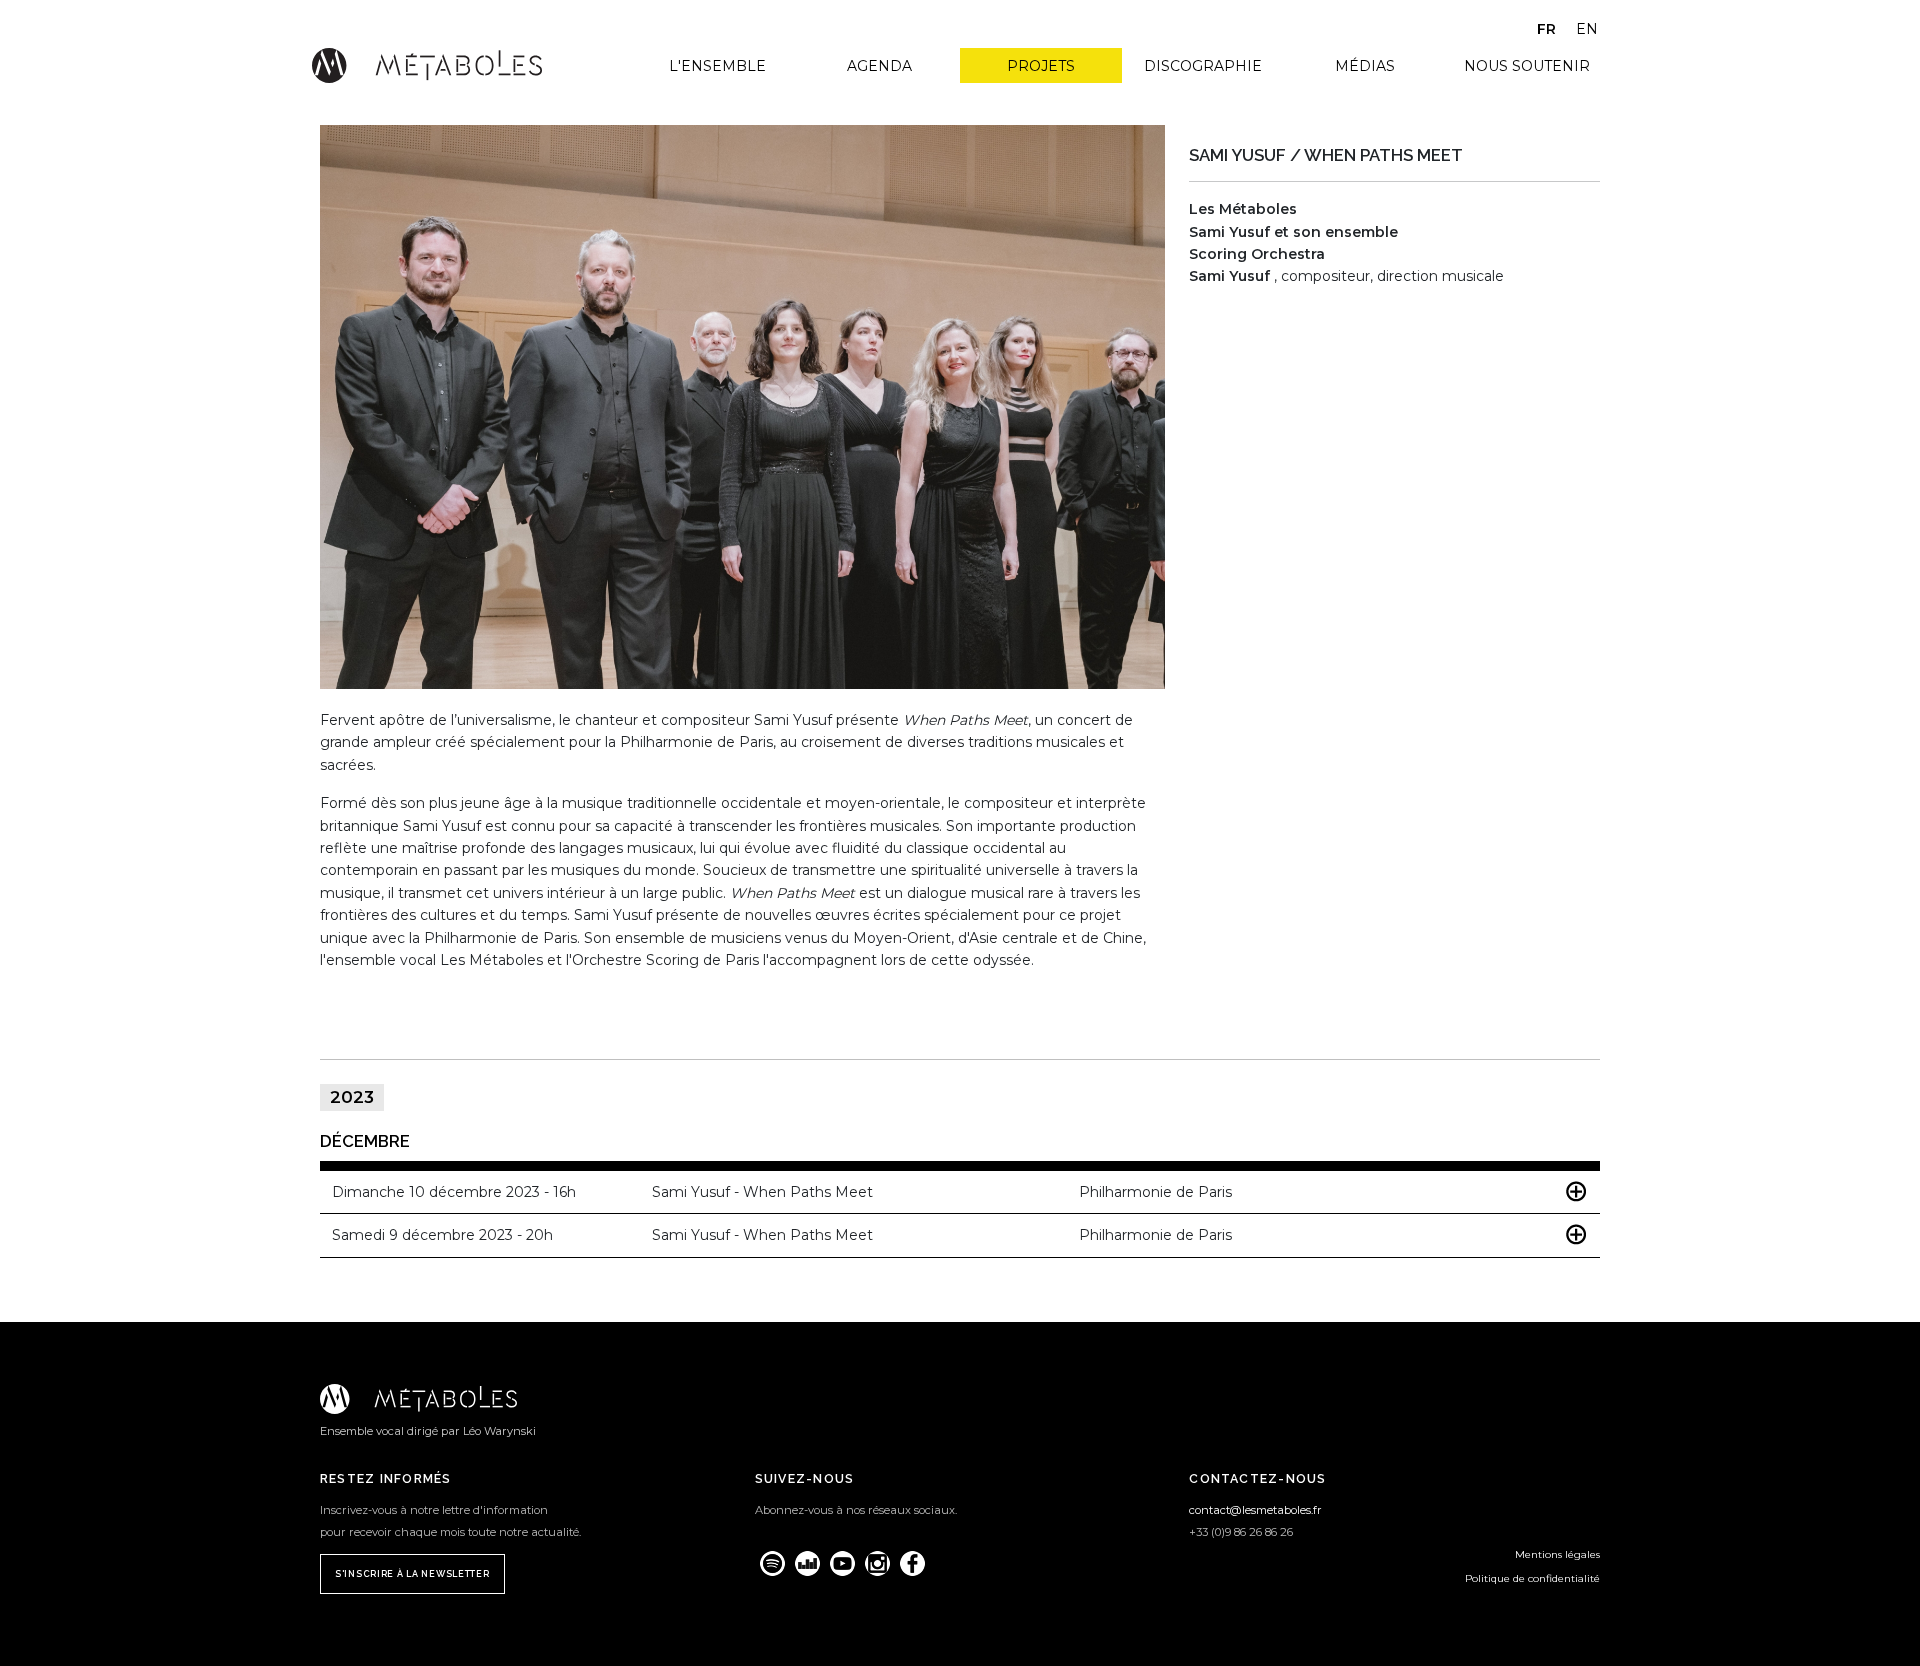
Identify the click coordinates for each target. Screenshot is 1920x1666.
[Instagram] (877, 1563)
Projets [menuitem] (1041, 66)
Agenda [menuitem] (879, 66)
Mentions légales (1557, 1554)
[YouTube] (842, 1563)
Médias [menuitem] (1365, 66)
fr (1546, 29)
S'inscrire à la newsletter (412, 1574)
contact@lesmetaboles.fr (1255, 1510)
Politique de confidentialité (1532, 1578)
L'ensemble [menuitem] (717, 66)
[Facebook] (912, 1563)
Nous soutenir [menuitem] (1527, 66)
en (1587, 29)
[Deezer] (807, 1563)
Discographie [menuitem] (1203, 66)
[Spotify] (772, 1563)
